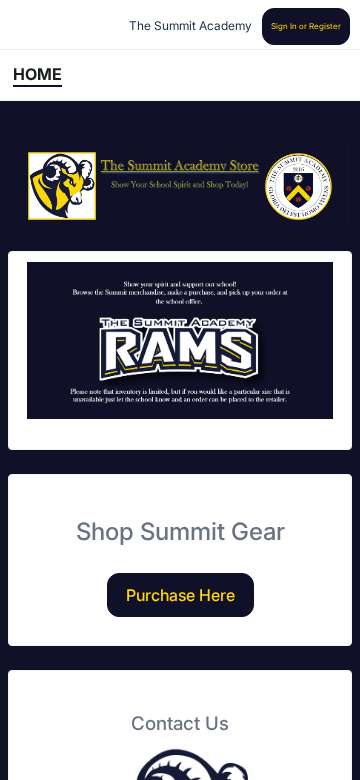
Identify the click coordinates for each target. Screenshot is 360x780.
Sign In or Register (306, 26)
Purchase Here (180, 595)
